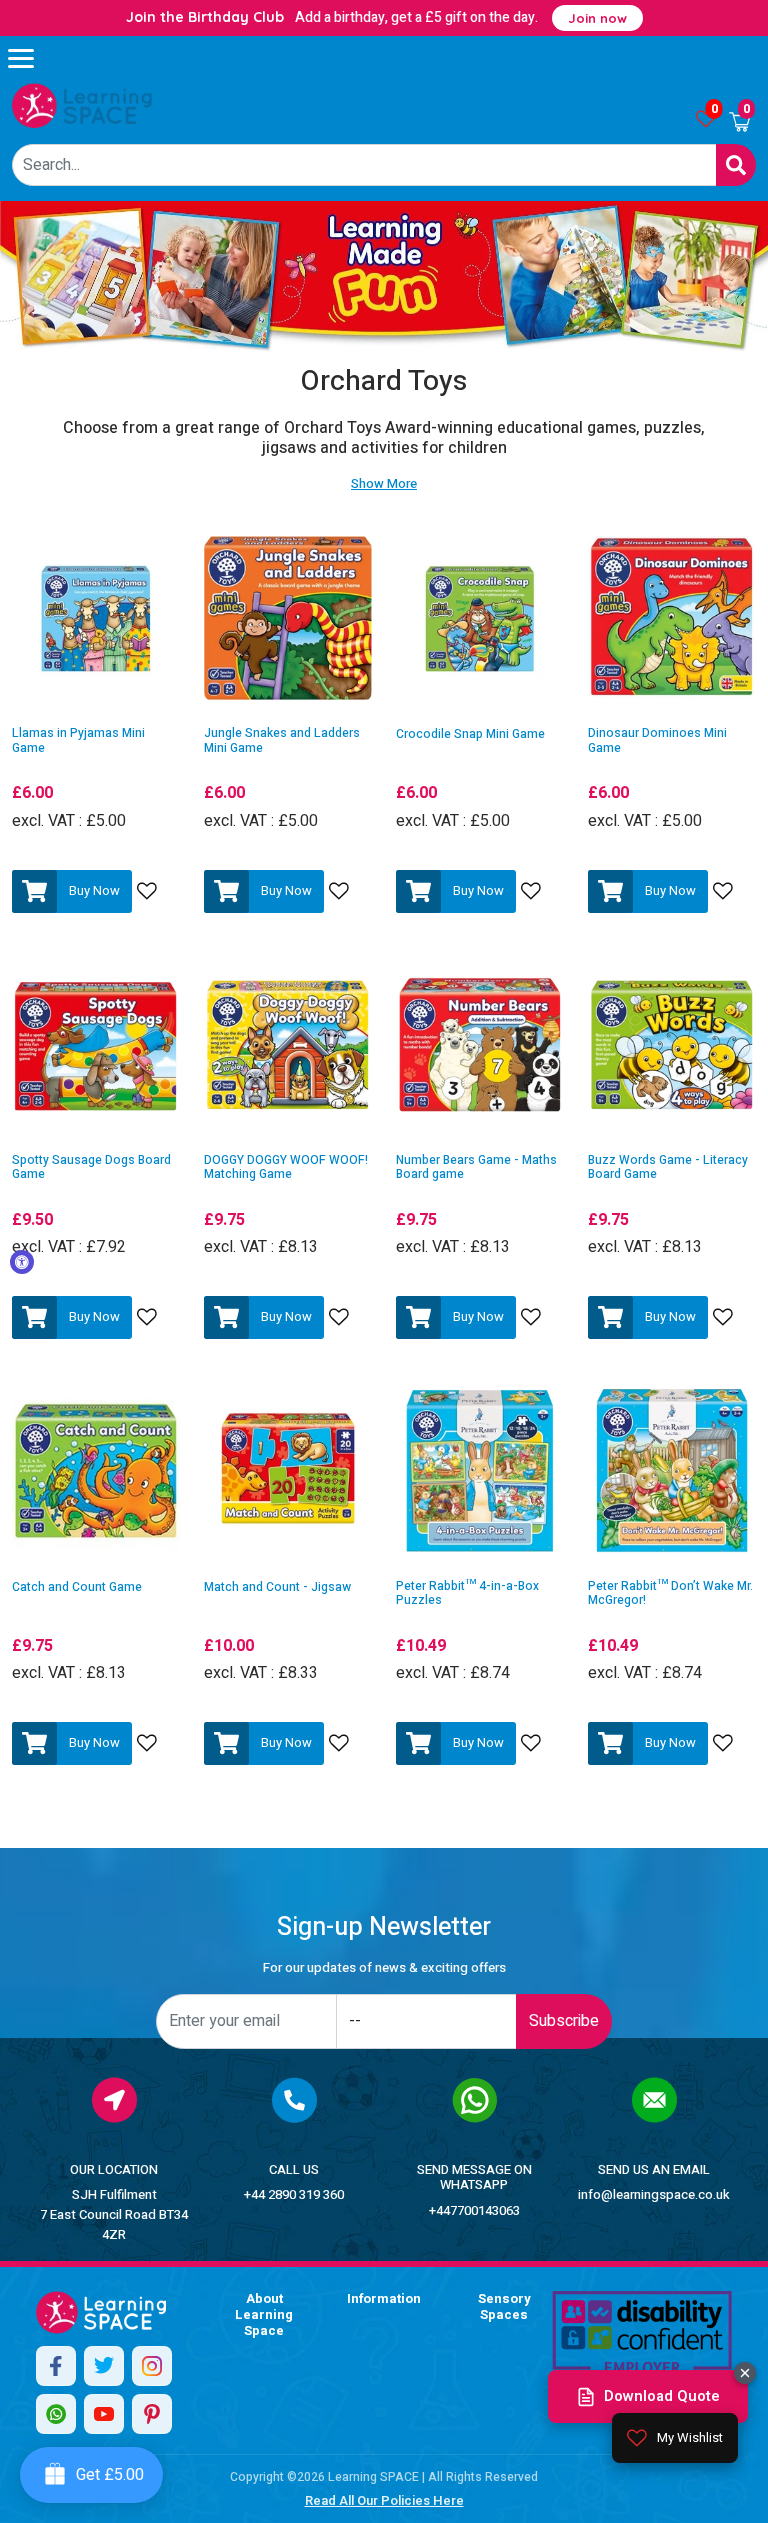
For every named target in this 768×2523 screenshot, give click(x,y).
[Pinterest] (152, 2414)
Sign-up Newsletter (384, 1927)
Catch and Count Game (77, 1587)
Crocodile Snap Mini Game (470, 734)
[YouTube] (104, 2414)
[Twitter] (104, 2366)
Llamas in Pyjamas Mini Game (78, 740)
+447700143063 (474, 2210)
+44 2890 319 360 (294, 2194)
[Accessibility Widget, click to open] (22, 1262)
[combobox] (364, 165)
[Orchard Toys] (82, 105)
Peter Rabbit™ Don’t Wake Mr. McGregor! (670, 1593)
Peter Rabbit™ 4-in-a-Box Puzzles (467, 1593)
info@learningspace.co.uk (654, 2194)
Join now (597, 18)
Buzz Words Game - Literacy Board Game (668, 1167)
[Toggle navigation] (30, 58)
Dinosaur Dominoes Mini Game (657, 740)
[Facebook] (56, 2366)
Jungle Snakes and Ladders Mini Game (282, 740)
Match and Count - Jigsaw (277, 1587)
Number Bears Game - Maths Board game (476, 1167)
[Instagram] (152, 2366)
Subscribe (564, 2021)
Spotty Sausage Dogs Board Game (91, 1167)
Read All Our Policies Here (384, 2500)
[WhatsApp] (56, 2414)
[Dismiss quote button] (745, 2373)
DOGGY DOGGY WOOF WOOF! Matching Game (286, 1167)
